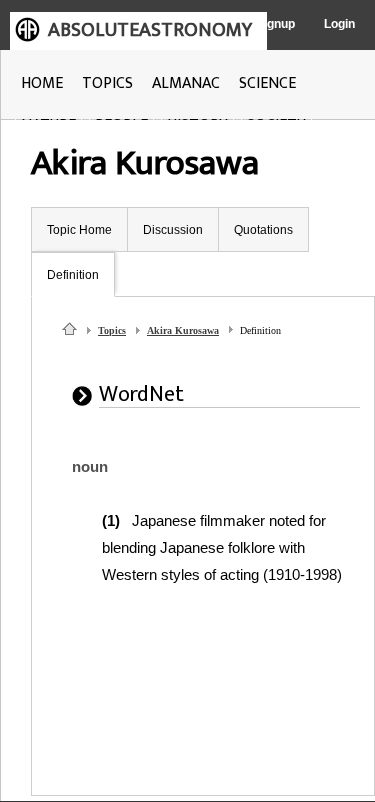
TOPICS (107, 83)
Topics (112, 330)
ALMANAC (186, 83)
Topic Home (79, 230)
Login (339, 24)
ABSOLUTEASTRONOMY (150, 30)
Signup (275, 24)
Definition (73, 275)
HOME (42, 83)
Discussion (173, 230)
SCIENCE (267, 83)
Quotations (263, 230)
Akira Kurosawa (183, 330)
